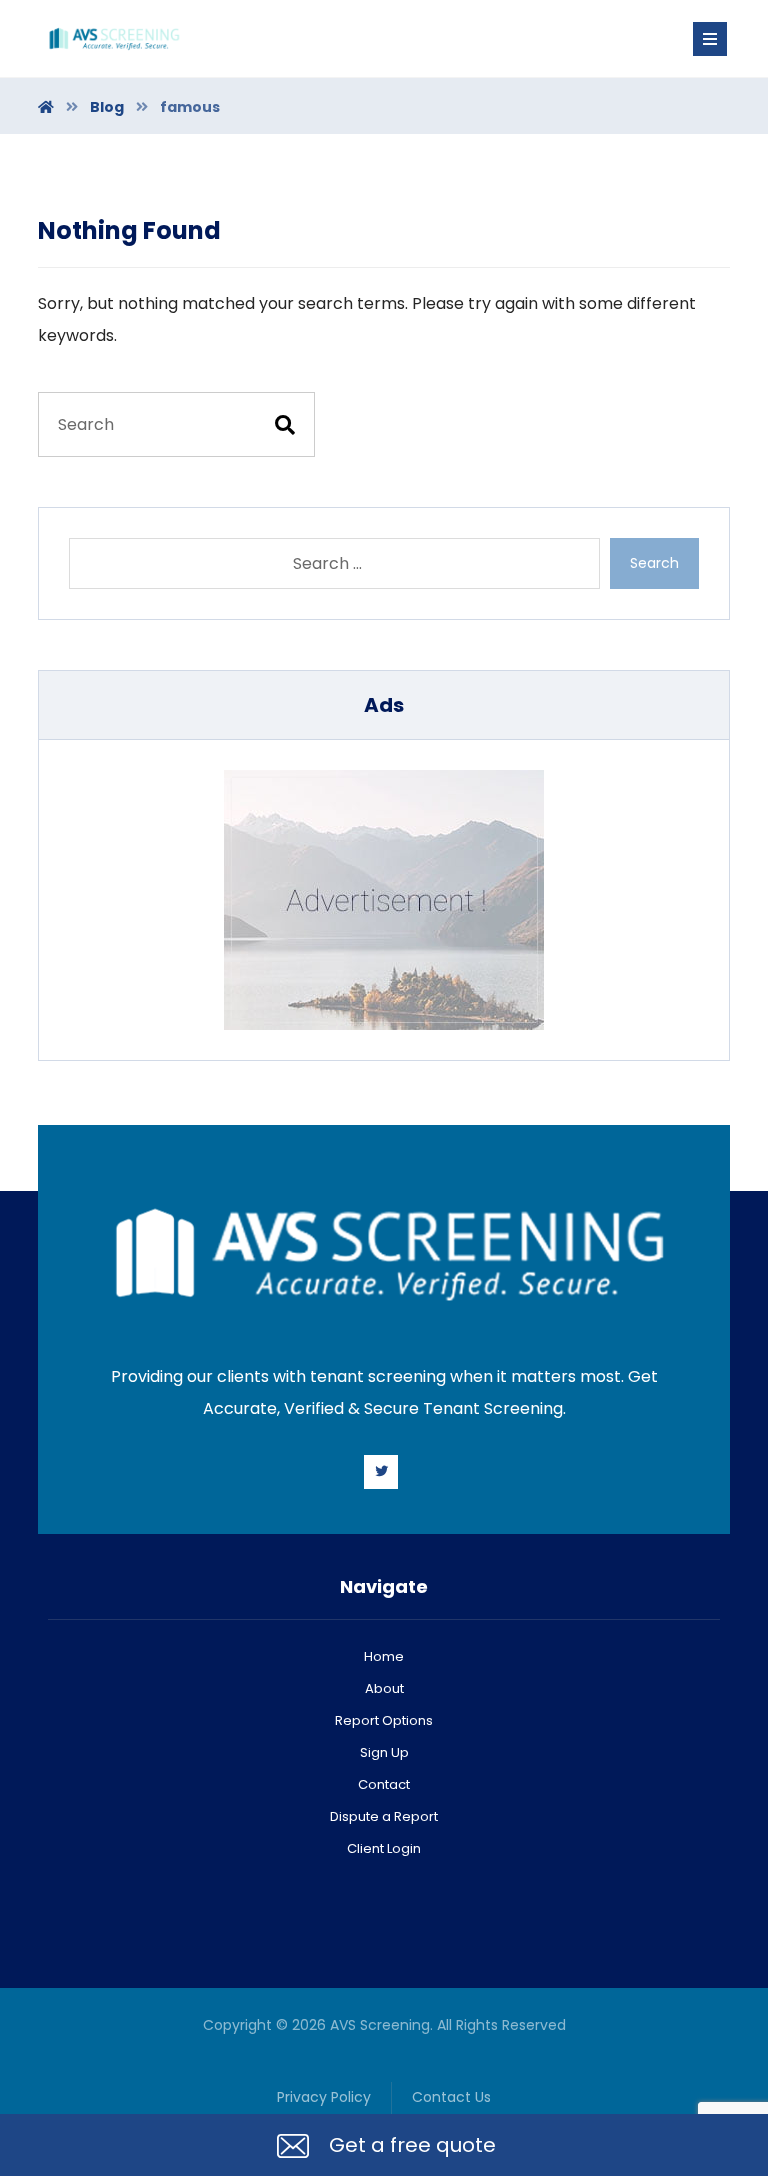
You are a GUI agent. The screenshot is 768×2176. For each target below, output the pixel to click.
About (384, 1688)
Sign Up (384, 1752)
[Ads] (383, 900)
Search (654, 563)
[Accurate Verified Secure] (113, 38)
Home (384, 1656)
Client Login (384, 1848)
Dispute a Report (384, 1816)
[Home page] (46, 107)
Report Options (384, 1720)
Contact (384, 1784)
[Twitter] (381, 1472)
